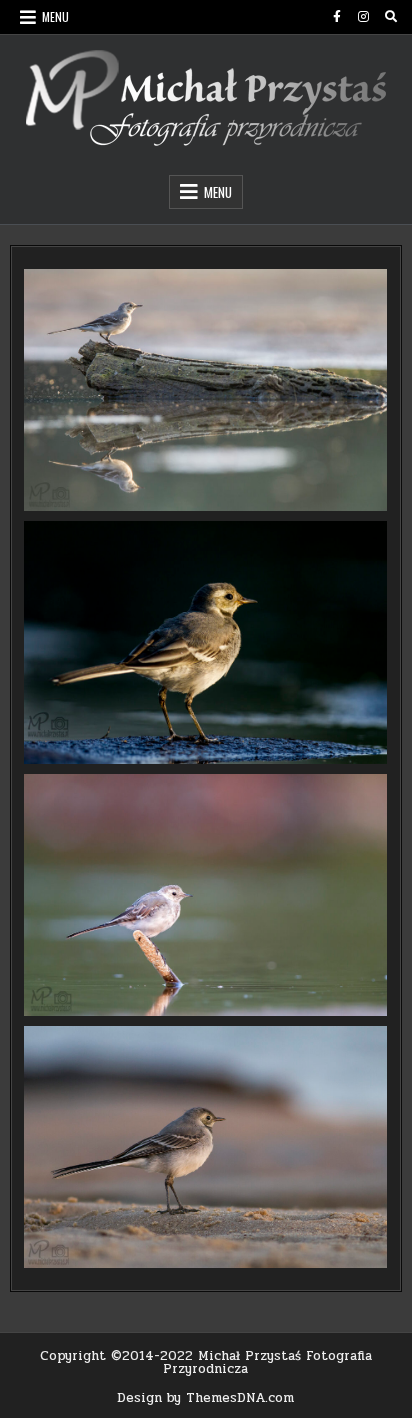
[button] (205, 390)
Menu (55, 16)
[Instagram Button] (364, 17)
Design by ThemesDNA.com (205, 1398)
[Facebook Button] (337, 17)
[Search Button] (391, 17)
